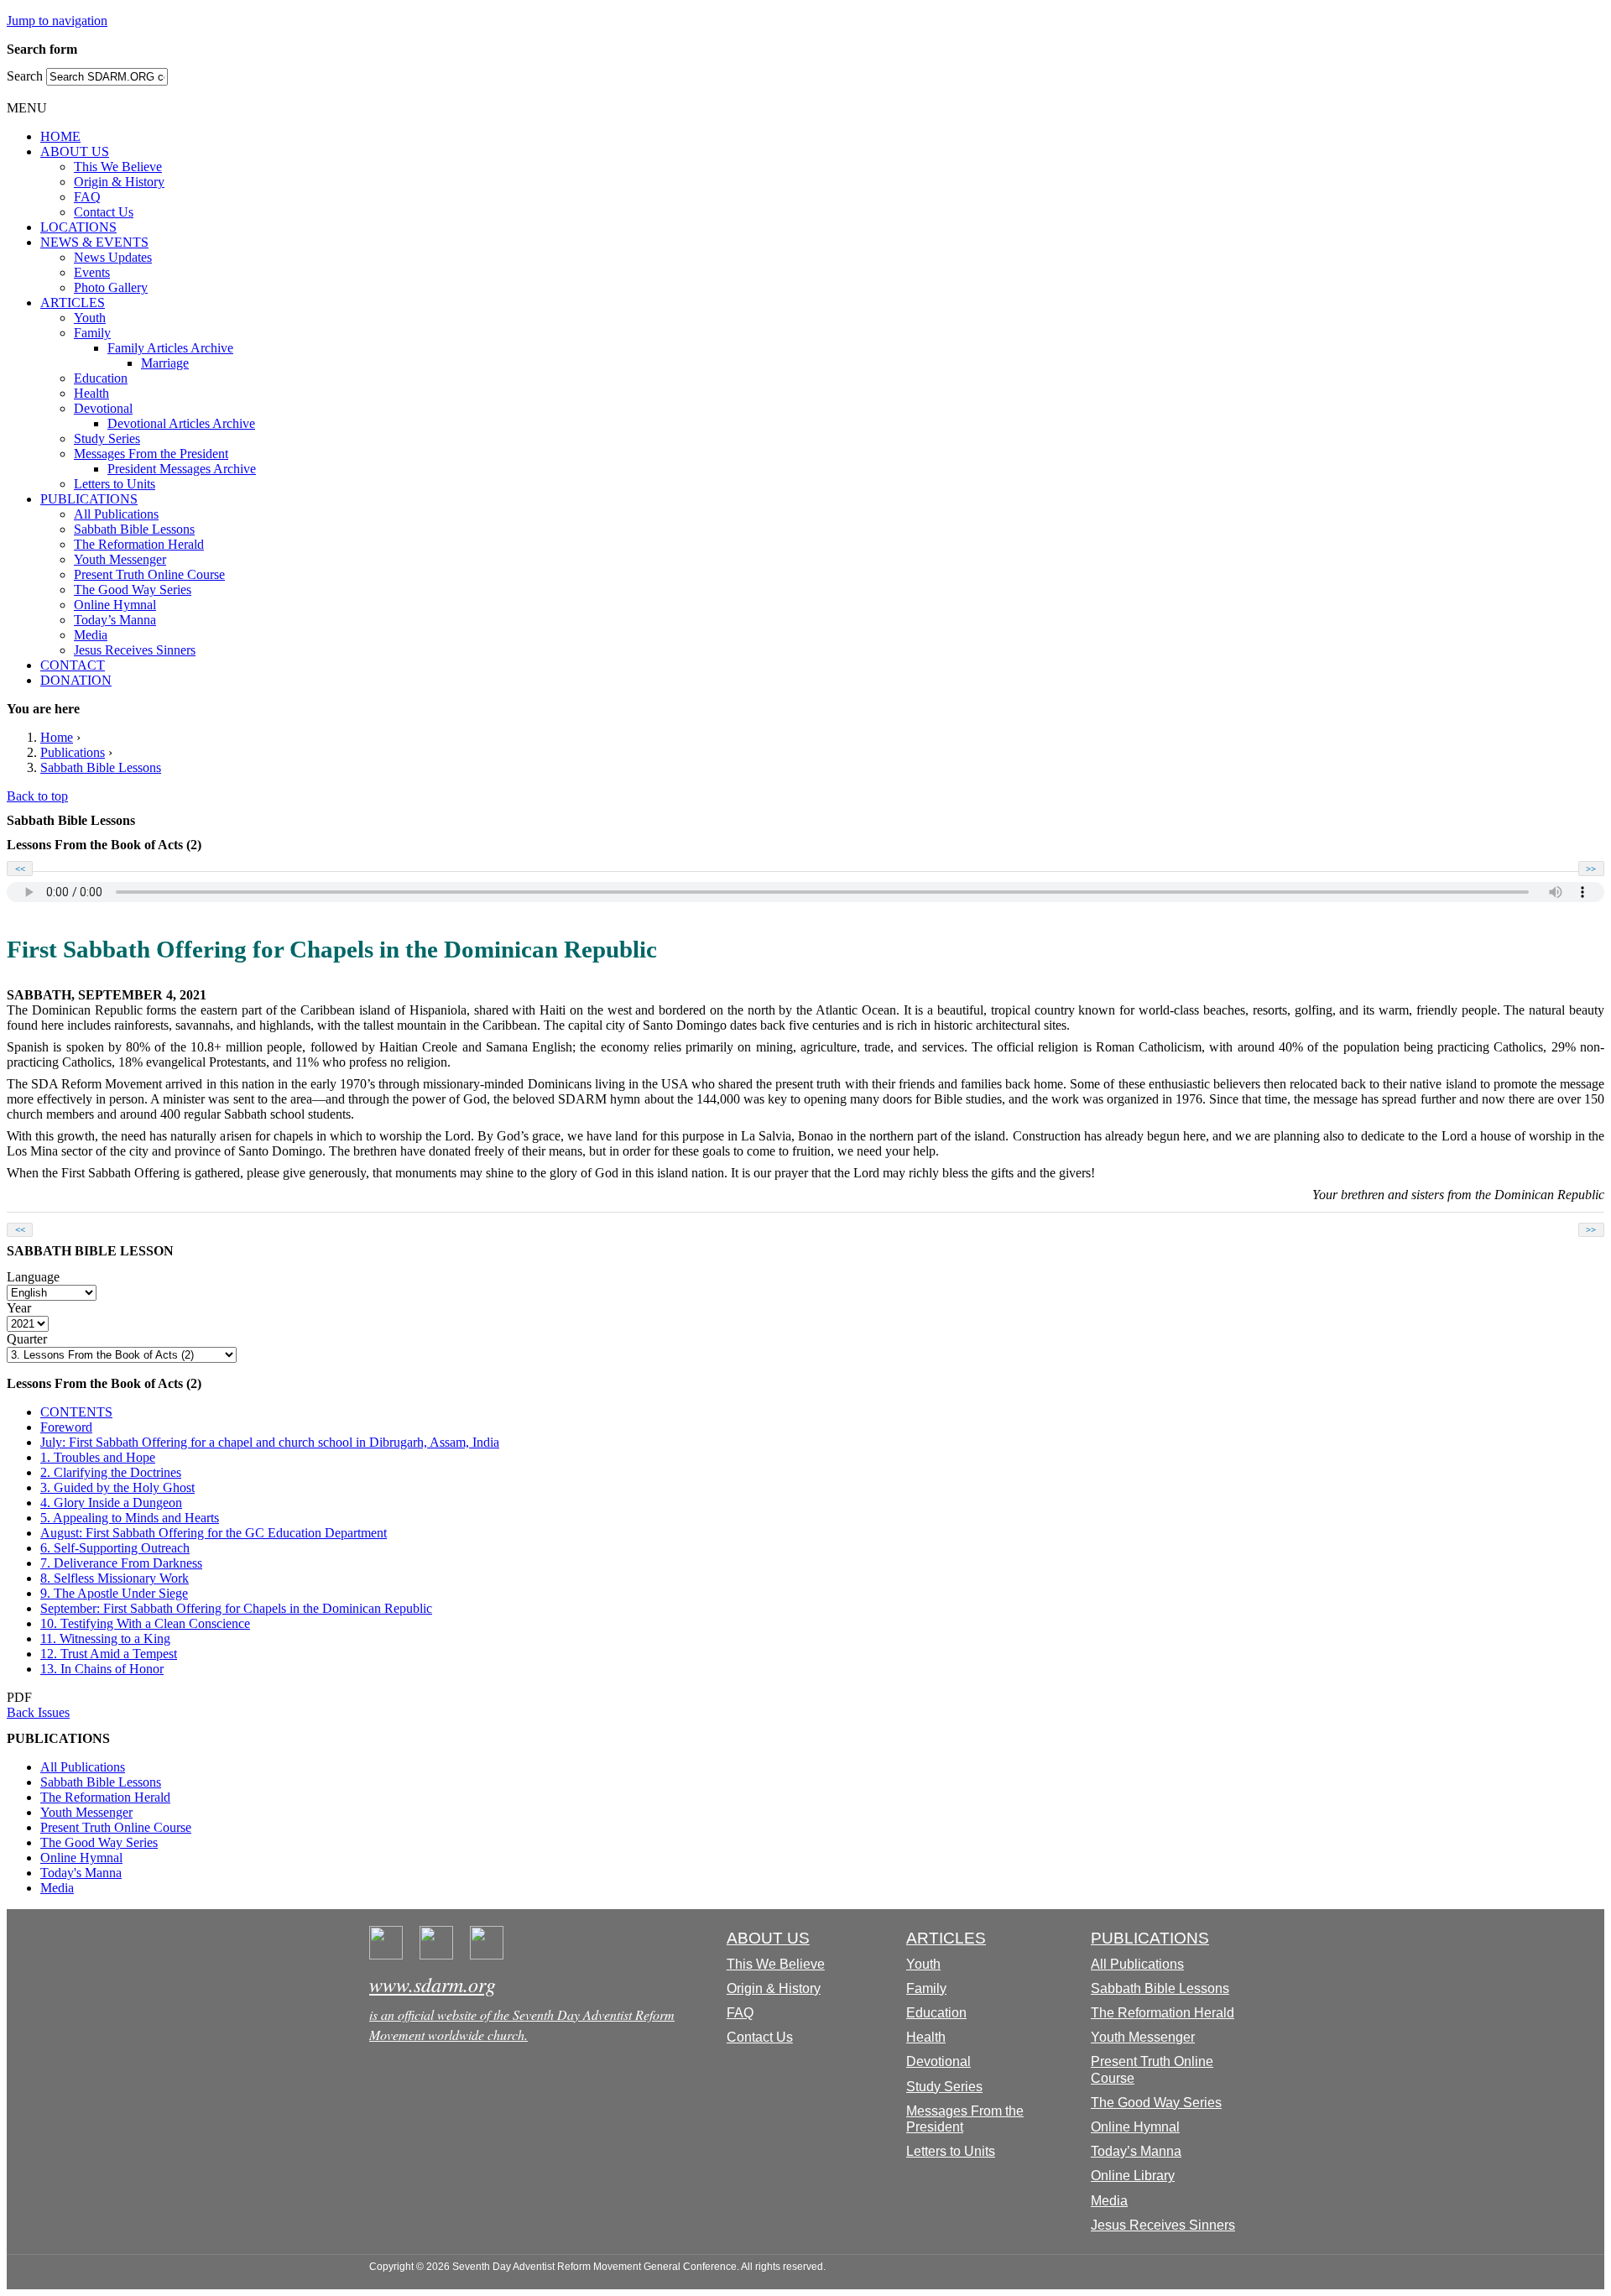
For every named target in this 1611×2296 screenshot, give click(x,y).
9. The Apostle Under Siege (114, 1593)
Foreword (66, 1427)
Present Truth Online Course (149, 574)
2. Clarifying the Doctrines (111, 1472)
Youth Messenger (120, 559)
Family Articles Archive (170, 348)
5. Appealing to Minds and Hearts (130, 1518)
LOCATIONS (78, 227)
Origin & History (119, 182)
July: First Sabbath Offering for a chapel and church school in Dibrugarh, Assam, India (270, 1442)
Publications (73, 752)
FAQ (87, 197)
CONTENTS (76, 1412)
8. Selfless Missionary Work (115, 1578)
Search (26, 76)
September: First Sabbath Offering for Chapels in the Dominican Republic (236, 1608)
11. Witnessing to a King (105, 1639)
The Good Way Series (133, 590)
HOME (60, 136)
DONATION (76, 680)
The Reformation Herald (139, 544)
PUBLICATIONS (89, 499)
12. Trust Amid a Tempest (109, 1654)
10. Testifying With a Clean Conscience (145, 1623)
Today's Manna (81, 1873)
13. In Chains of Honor (102, 1669)
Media (91, 635)
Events (92, 272)
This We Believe (118, 167)
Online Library (1133, 2176)
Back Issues (38, 1712)
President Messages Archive (182, 469)
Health (91, 393)
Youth (90, 318)
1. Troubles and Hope (98, 1457)
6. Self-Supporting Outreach (115, 1548)
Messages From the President (151, 454)
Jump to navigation (57, 21)
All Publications (116, 514)
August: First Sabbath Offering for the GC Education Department (214, 1533)
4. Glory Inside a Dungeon (111, 1503)
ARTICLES (73, 303)
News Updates (113, 257)
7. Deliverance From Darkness (121, 1563)
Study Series (107, 438)
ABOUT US (75, 151)
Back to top (37, 796)
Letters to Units (115, 484)
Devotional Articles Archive (181, 423)
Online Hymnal (115, 605)
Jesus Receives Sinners (135, 650)
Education (101, 378)
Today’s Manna (115, 620)
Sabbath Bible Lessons (134, 529)
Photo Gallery (111, 287)
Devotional (103, 408)
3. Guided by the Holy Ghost (117, 1487)
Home (57, 737)
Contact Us (104, 212)
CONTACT (73, 665)
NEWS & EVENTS (94, 242)
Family (92, 333)
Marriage (165, 363)
